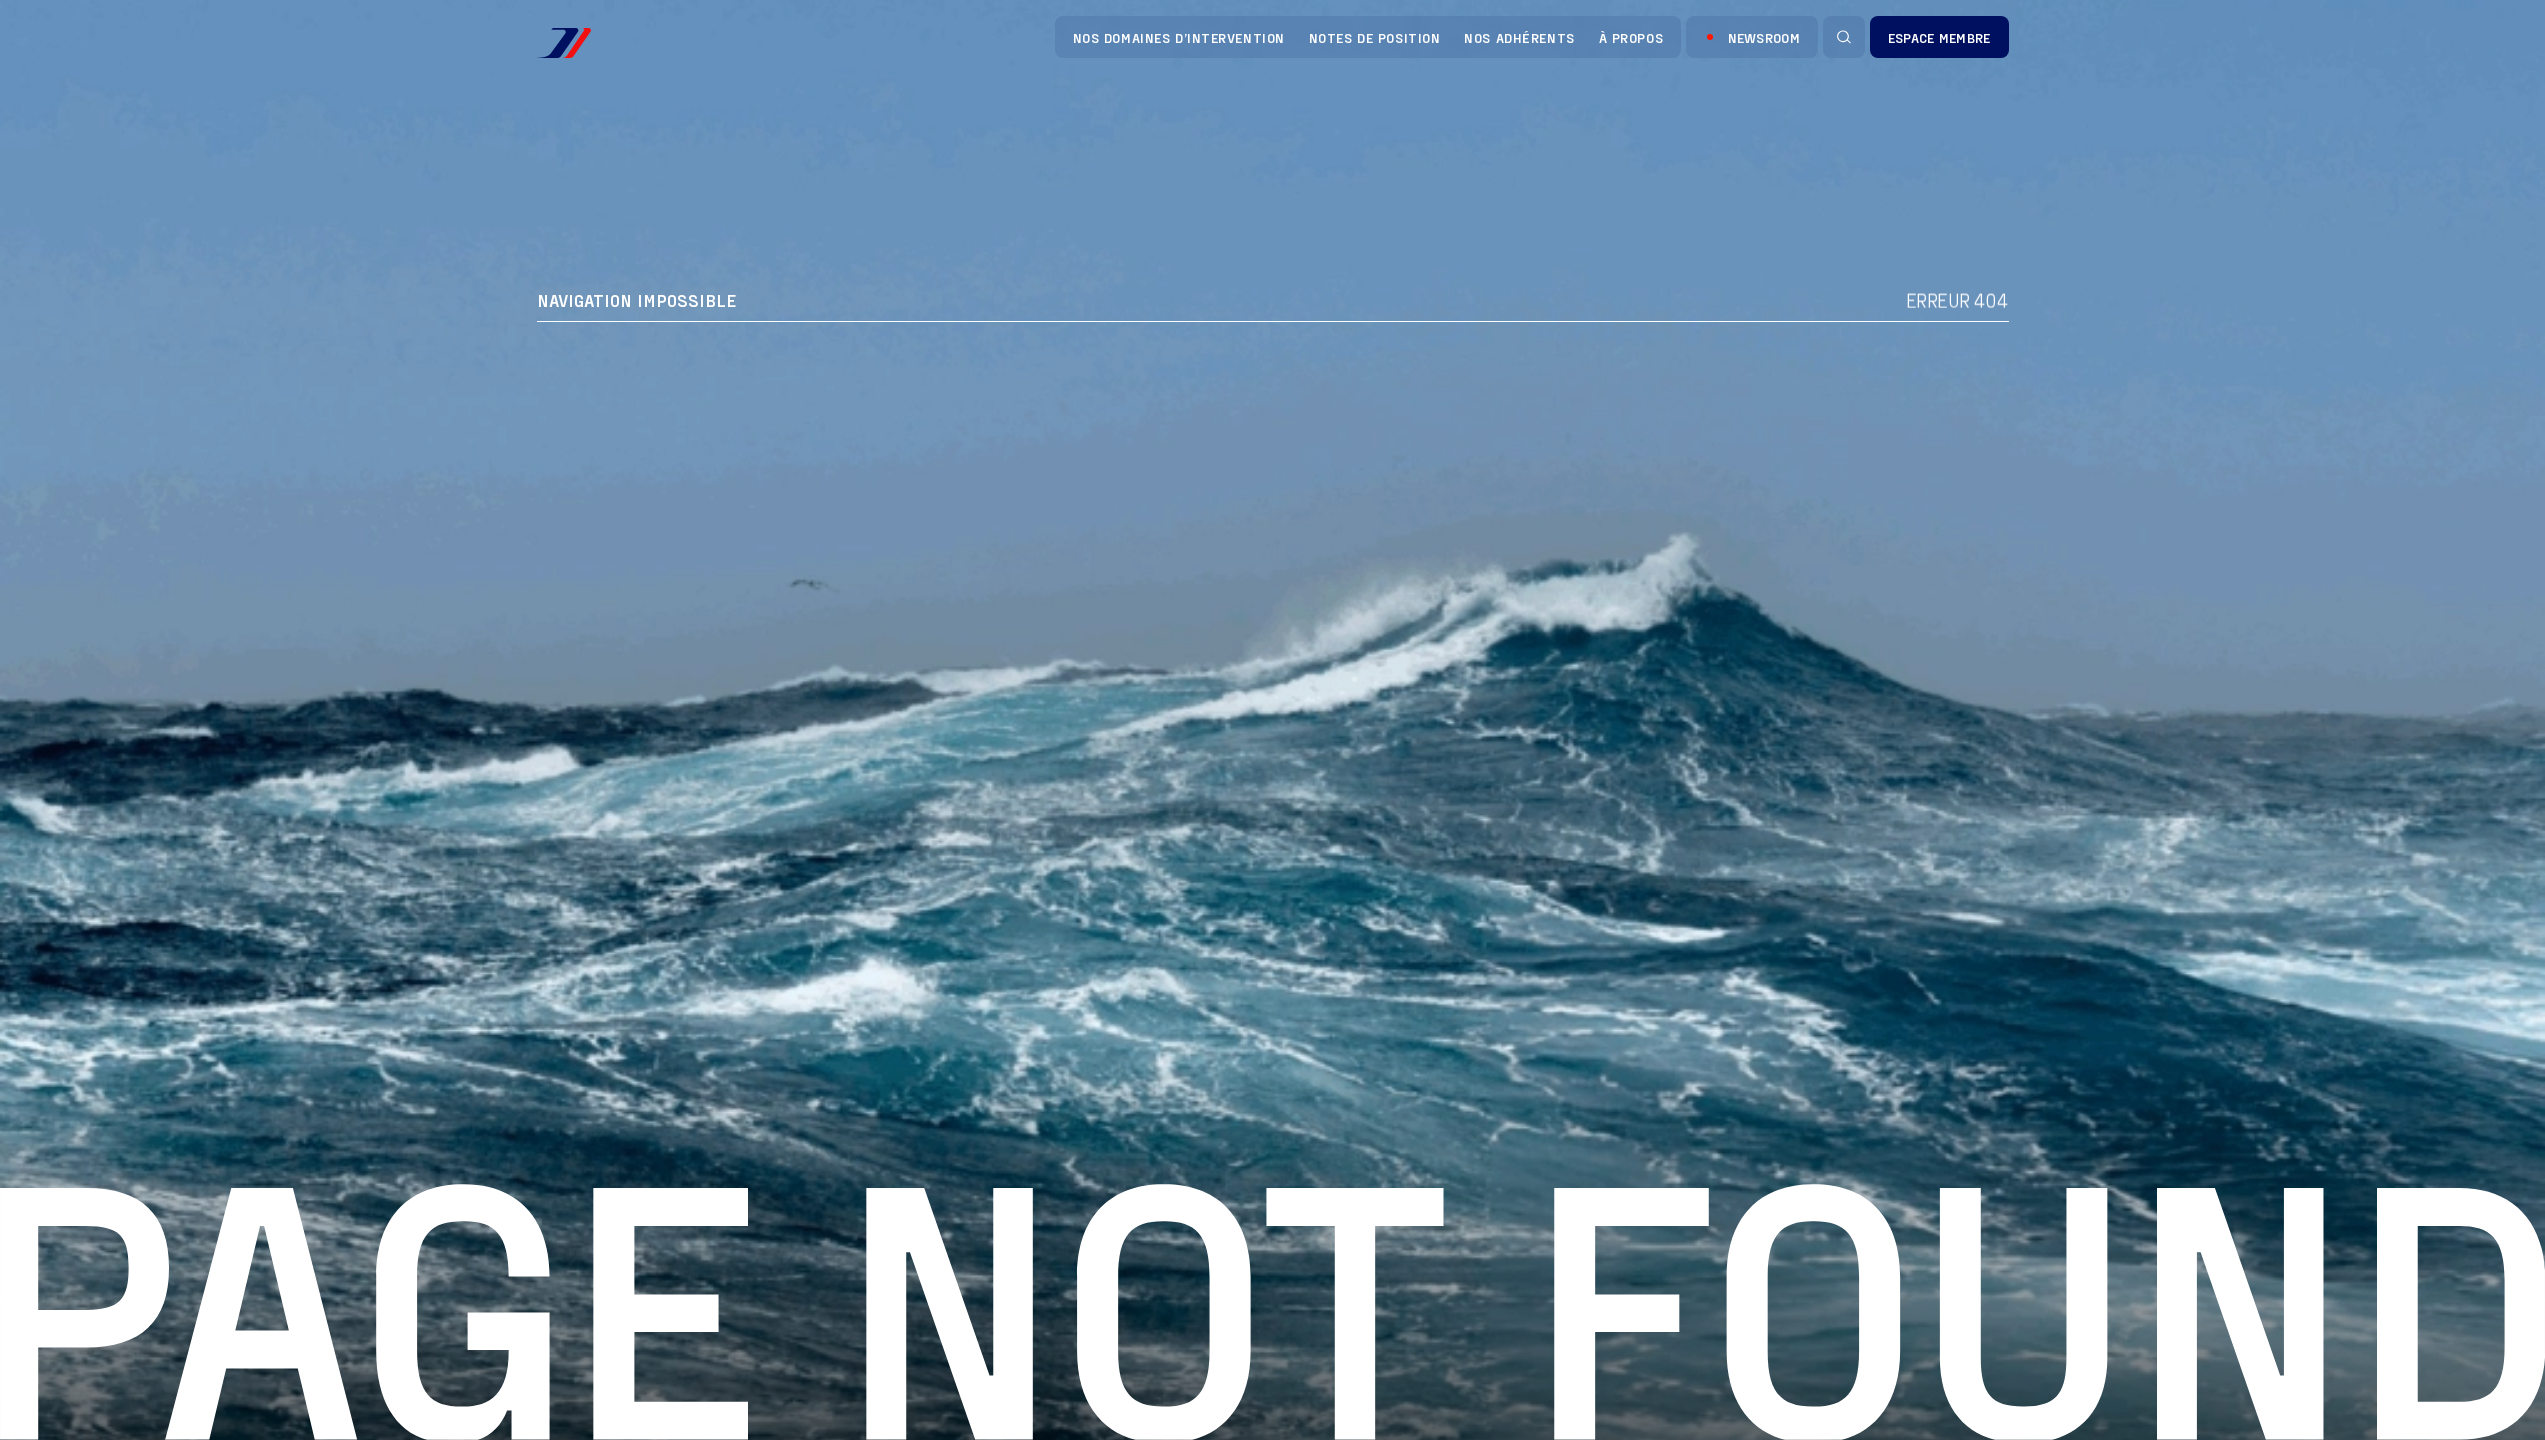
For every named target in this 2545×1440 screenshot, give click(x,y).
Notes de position (1375, 37)
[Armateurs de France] (564, 43)
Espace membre (1939, 37)
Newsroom (1764, 37)
